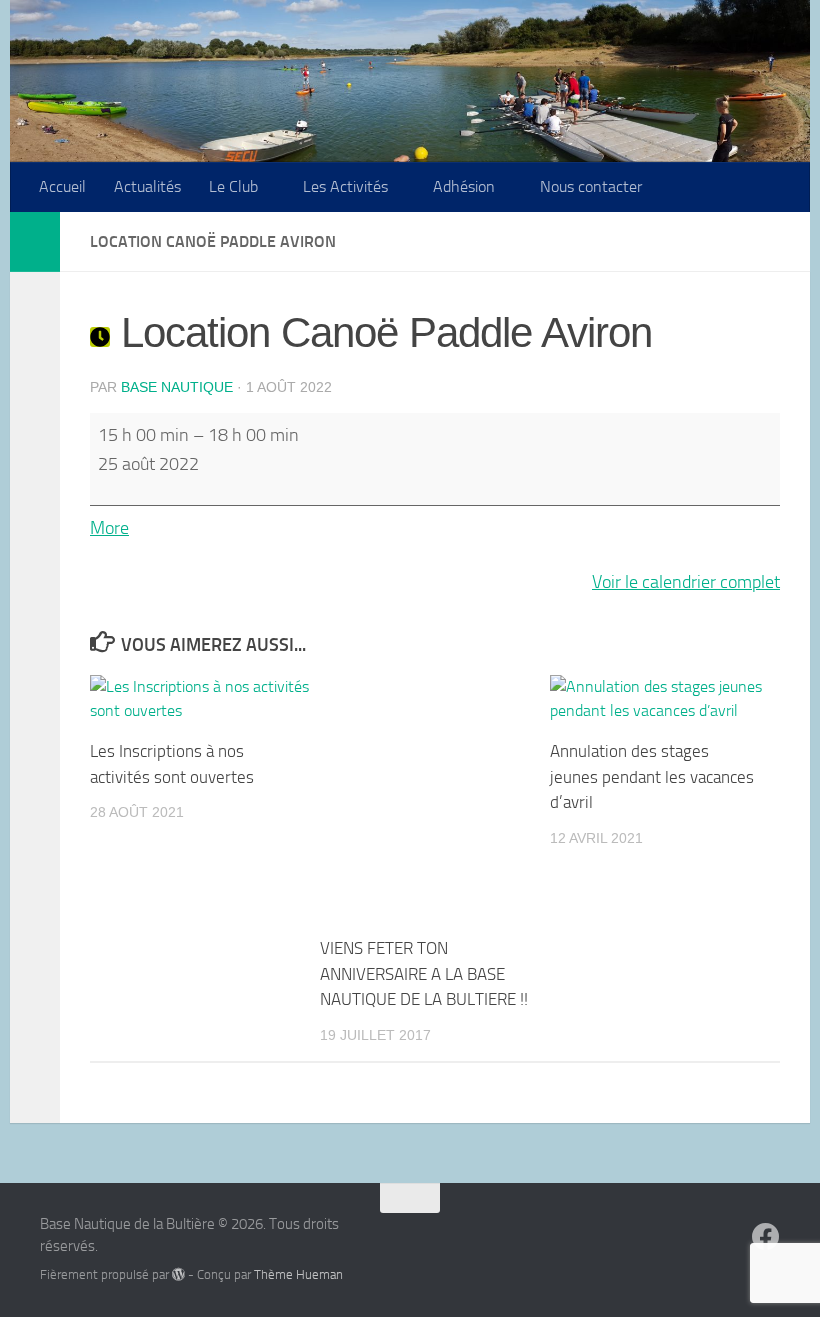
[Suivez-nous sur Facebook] (766, 1237)
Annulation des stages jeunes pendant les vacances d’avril (652, 776)
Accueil (62, 186)
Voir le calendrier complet (686, 582)
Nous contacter (591, 186)
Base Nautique (177, 387)
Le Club (233, 186)
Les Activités (345, 186)
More (109, 528)
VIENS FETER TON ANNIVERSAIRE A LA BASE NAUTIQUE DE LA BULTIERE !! (424, 973)
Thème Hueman (298, 1274)
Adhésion (464, 186)
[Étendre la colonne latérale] (35, 242)
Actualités (147, 186)
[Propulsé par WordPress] (178, 1274)
